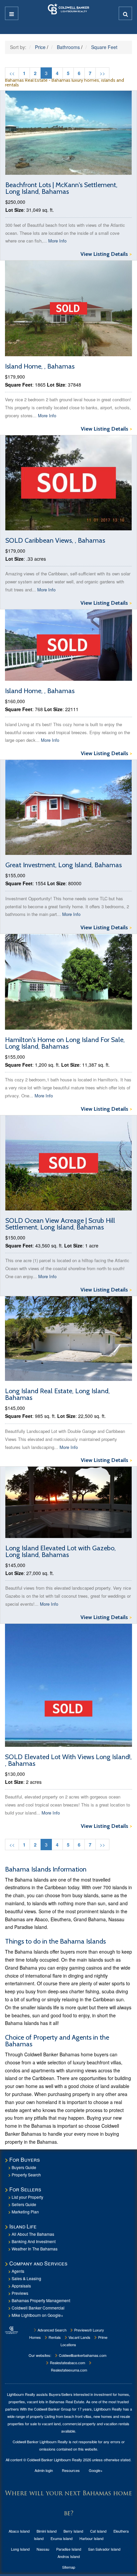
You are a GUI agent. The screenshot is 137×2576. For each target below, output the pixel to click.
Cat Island (98, 2531)
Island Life (23, 2226)
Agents (18, 2271)
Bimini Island (47, 2531)
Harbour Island (91, 2538)
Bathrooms (68, 47)
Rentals (54, 2337)
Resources (71, 2470)
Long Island (20, 2549)
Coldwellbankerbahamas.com (82, 2355)
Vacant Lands (79, 2337)
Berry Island (73, 2531)
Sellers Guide (24, 2204)
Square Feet (104, 47)
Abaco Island (19, 2531)
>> (102, 73)
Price (40, 47)
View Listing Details (106, 254)
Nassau (43, 2549)
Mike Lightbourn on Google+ (37, 2315)
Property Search (26, 2175)
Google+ (96, 2470)
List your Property (27, 2197)
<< (12, 73)
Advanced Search (52, 2330)
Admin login (44, 2470)
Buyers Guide (24, 2167)
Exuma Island (62, 2538)
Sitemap (69, 2567)
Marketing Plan (25, 2212)
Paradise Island (69, 2549)
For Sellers (25, 2189)
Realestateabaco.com (67, 2363)
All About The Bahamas (33, 2234)
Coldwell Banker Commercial (38, 2308)
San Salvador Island (104, 2549)
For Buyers (25, 2160)
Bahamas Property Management (41, 2300)
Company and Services (38, 2263)
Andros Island (69, 2556)
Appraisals (21, 2286)
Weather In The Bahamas (35, 2249)
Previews (20, 2293)
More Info (57, 241)
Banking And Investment (34, 2241)
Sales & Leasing (26, 2278)
